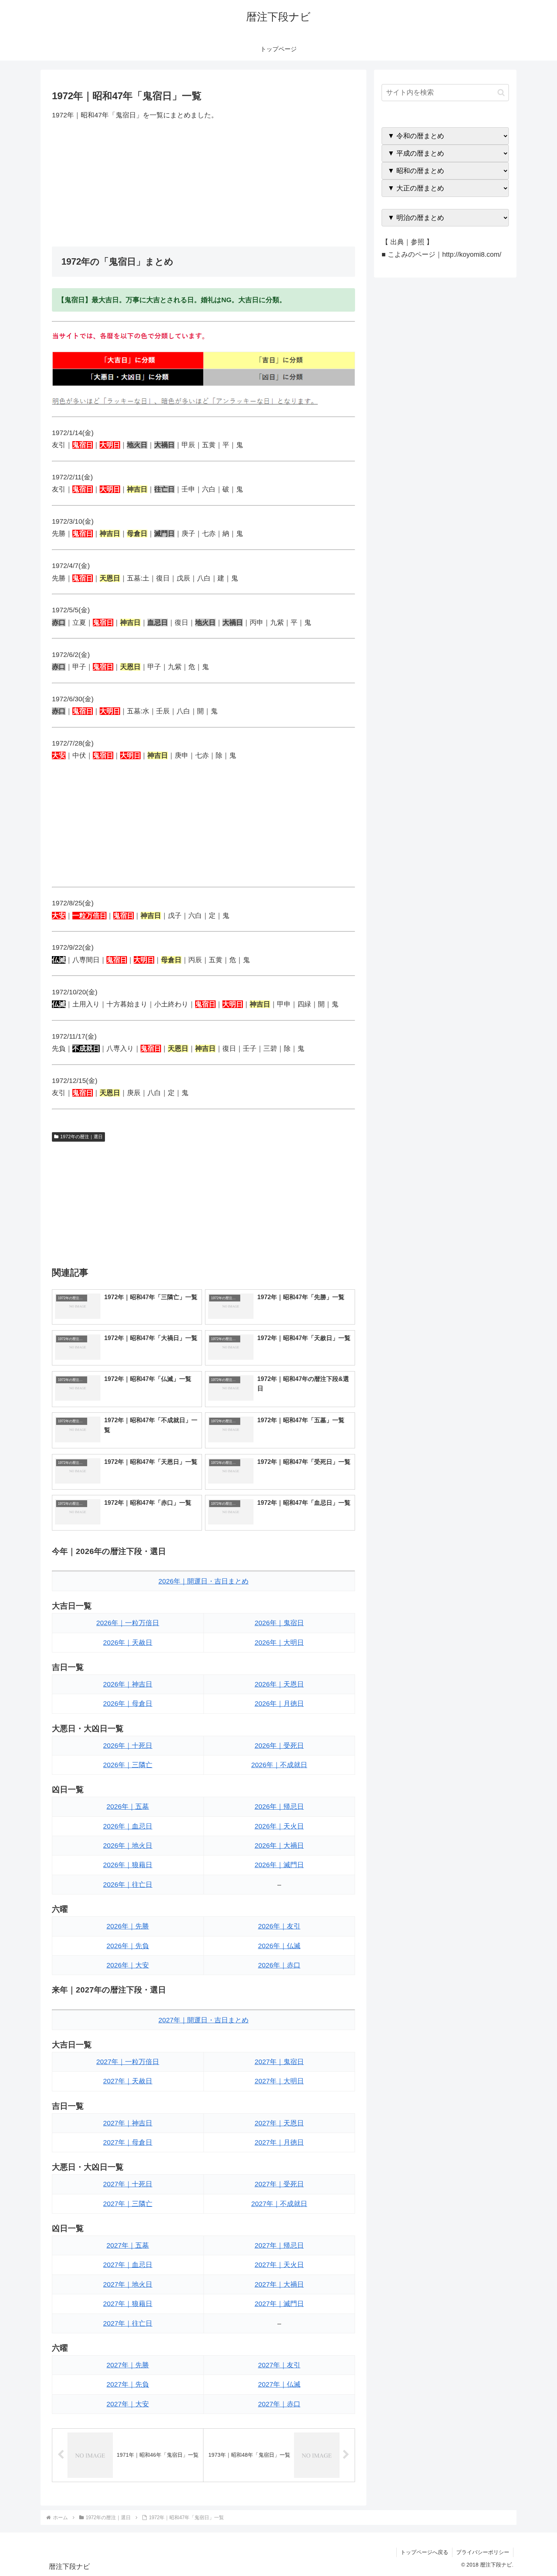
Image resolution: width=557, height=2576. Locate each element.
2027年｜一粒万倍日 (128, 2062)
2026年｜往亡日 (128, 1885)
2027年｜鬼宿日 (279, 2062)
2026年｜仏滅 (279, 1946)
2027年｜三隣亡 (128, 2204)
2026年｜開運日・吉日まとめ (203, 1581)
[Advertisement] (203, 184)
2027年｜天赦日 (128, 2081)
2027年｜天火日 (279, 2265)
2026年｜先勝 (128, 1926)
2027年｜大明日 (279, 2081)
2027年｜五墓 (128, 2245)
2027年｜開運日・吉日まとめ (203, 2020)
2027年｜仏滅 (279, 2384)
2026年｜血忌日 (128, 1826)
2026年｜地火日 (128, 1846)
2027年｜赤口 (279, 2404)
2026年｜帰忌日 (279, 1807)
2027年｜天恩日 (279, 2123)
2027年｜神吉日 (128, 2123)
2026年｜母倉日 (128, 1704)
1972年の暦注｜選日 (81, 1137)
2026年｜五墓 (128, 1807)
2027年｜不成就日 (279, 2204)
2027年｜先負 (128, 2384)
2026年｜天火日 (279, 1826)
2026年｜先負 (128, 1946)
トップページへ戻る (424, 2552)
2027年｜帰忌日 (279, 2245)
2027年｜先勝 (128, 2365)
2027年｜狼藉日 (128, 2304)
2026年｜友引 (279, 1926)
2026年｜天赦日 (128, 1643)
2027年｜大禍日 (279, 2284)
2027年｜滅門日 (279, 2304)
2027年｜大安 (128, 2404)
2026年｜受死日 (279, 1746)
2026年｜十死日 (128, 1746)
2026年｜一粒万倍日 (128, 1623)
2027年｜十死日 (128, 2184)
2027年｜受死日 (279, 2184)
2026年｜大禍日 (279, 1846)
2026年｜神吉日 (128, 1684)
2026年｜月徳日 (279, 1704)
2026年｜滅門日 (279, 1865)
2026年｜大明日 (279, 1643)
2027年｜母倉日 (128, 2142)
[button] (501, 93)
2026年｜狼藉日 (128, 1865)
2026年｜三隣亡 (128, 1765)
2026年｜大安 (128, 1965)
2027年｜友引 (279, 2365)
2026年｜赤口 (279, 1965)
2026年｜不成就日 (279, 1765)
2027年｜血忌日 (128, 2265)
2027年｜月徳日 (279, 2142)
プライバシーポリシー (483, 2552)
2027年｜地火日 (128, 2284)
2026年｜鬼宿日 (279, 1623)
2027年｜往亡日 (128, 2323)
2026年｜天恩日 (279, 1684)
